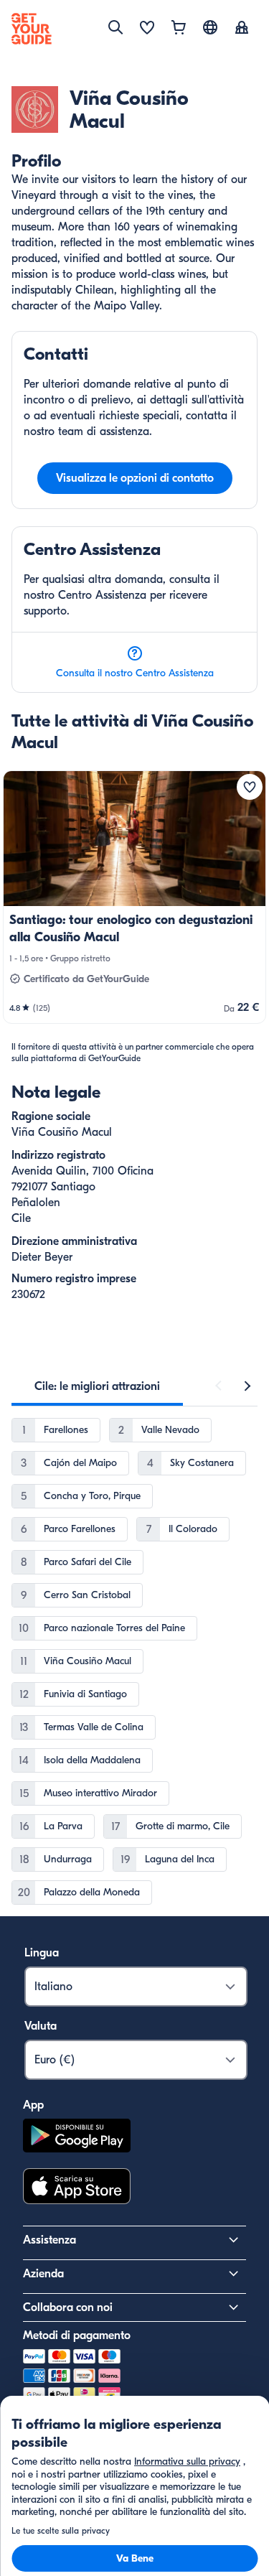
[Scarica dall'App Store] (77, 2188)
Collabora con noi (68, 2307)
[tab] (97, 1386)
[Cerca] (115, 27)
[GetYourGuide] (32, 29)
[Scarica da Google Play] (77, 2138)
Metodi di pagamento (77, 2335)
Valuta (41, 2026)
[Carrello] (179, 29)
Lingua (42, 1953)
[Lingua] (210, 27)
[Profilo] (242, 29)
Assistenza (49, 2240)
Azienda (43, 2274)
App (33, 2105)
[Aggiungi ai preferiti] (250, 787)
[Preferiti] (147, 29)
